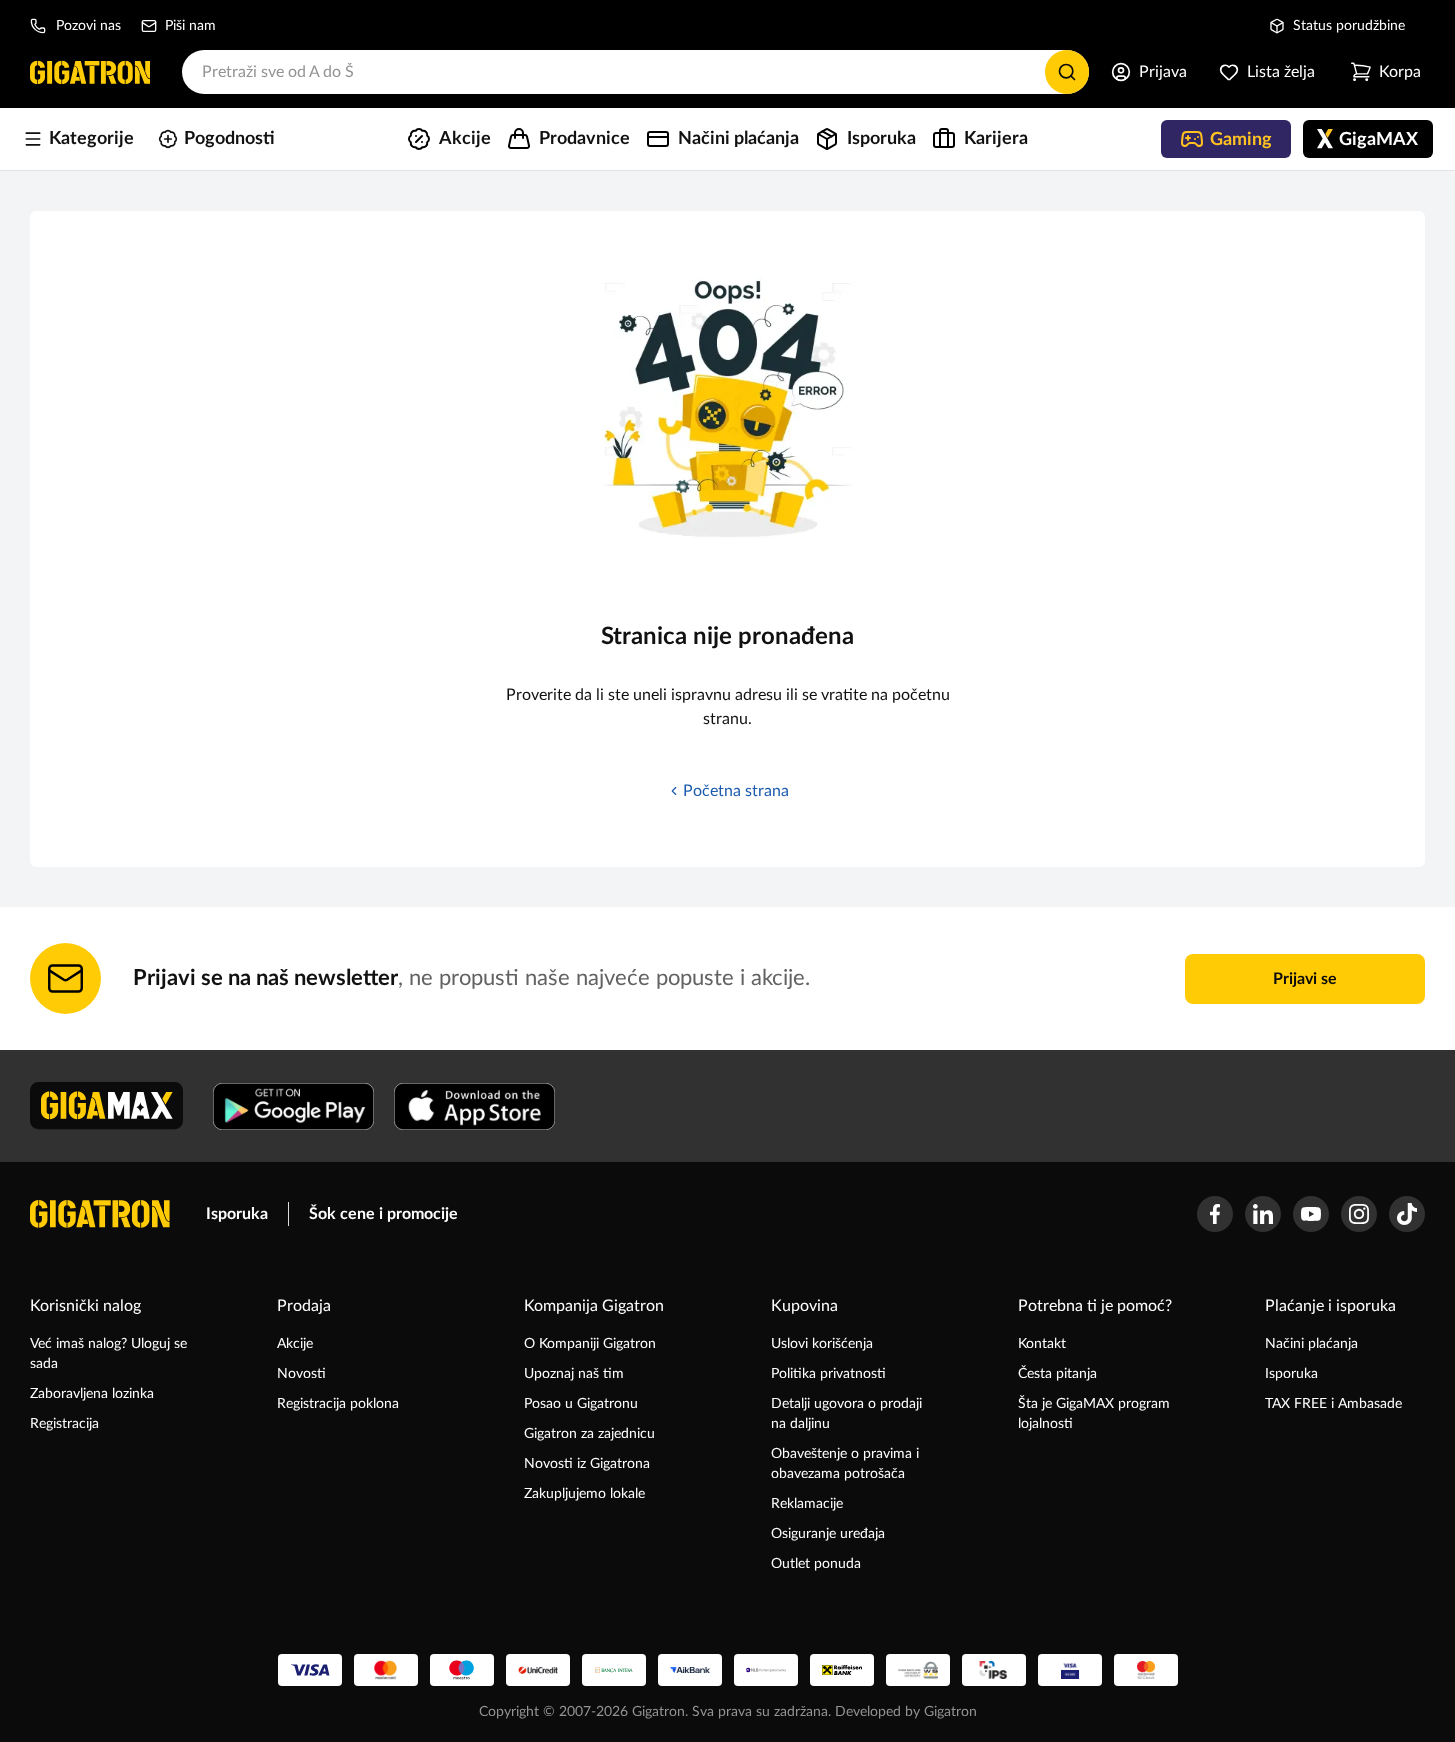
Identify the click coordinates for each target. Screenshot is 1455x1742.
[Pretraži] (1067, 72)
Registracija (64, 1424)
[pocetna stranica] (100, 1214)
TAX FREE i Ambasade (1333, 1404)
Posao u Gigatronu (581, 1404)
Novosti (301, 1374)
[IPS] (994, 1670)
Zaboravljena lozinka (92, 1394)
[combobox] (635, 72)
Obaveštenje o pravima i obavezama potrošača (845, 1464)
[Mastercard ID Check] (1146, 1670)
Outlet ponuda (816, 1564)
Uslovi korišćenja (822, 1344)
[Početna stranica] (90, 72)
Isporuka (237, 1214)
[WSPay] (918, 1670)
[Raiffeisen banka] (842, 1670)
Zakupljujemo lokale (584, 1494)
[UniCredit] (538, 1670)
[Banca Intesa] (614, 1670)
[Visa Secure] (1070, 1670)
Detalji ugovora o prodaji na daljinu (846, 1414)
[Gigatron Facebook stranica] (1215, 1214)
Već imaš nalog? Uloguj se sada (108, 1354)
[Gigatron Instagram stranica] (1359, 1214)
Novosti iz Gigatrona (587, 1464)
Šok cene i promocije (383, 1214)
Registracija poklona (338, 1404)
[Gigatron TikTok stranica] (1407, 1214)
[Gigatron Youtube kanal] (1311, 1214)
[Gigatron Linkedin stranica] (1263, 1214)
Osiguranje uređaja (828, 1534)
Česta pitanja (1057, 1374)
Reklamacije (807, 1504)
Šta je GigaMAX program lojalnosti (1094, 1414)
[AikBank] (690, 1670)
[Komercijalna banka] (766, 1670)
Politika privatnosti (828, 1374)
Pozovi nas (88, 26)
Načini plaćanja (1311, 1344)
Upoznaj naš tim (574, 1374)
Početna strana (736, 791)
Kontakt (1042, 1344)
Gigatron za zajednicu (589, 1434)
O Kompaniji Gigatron (590, 1344)
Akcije (295, 1344)
